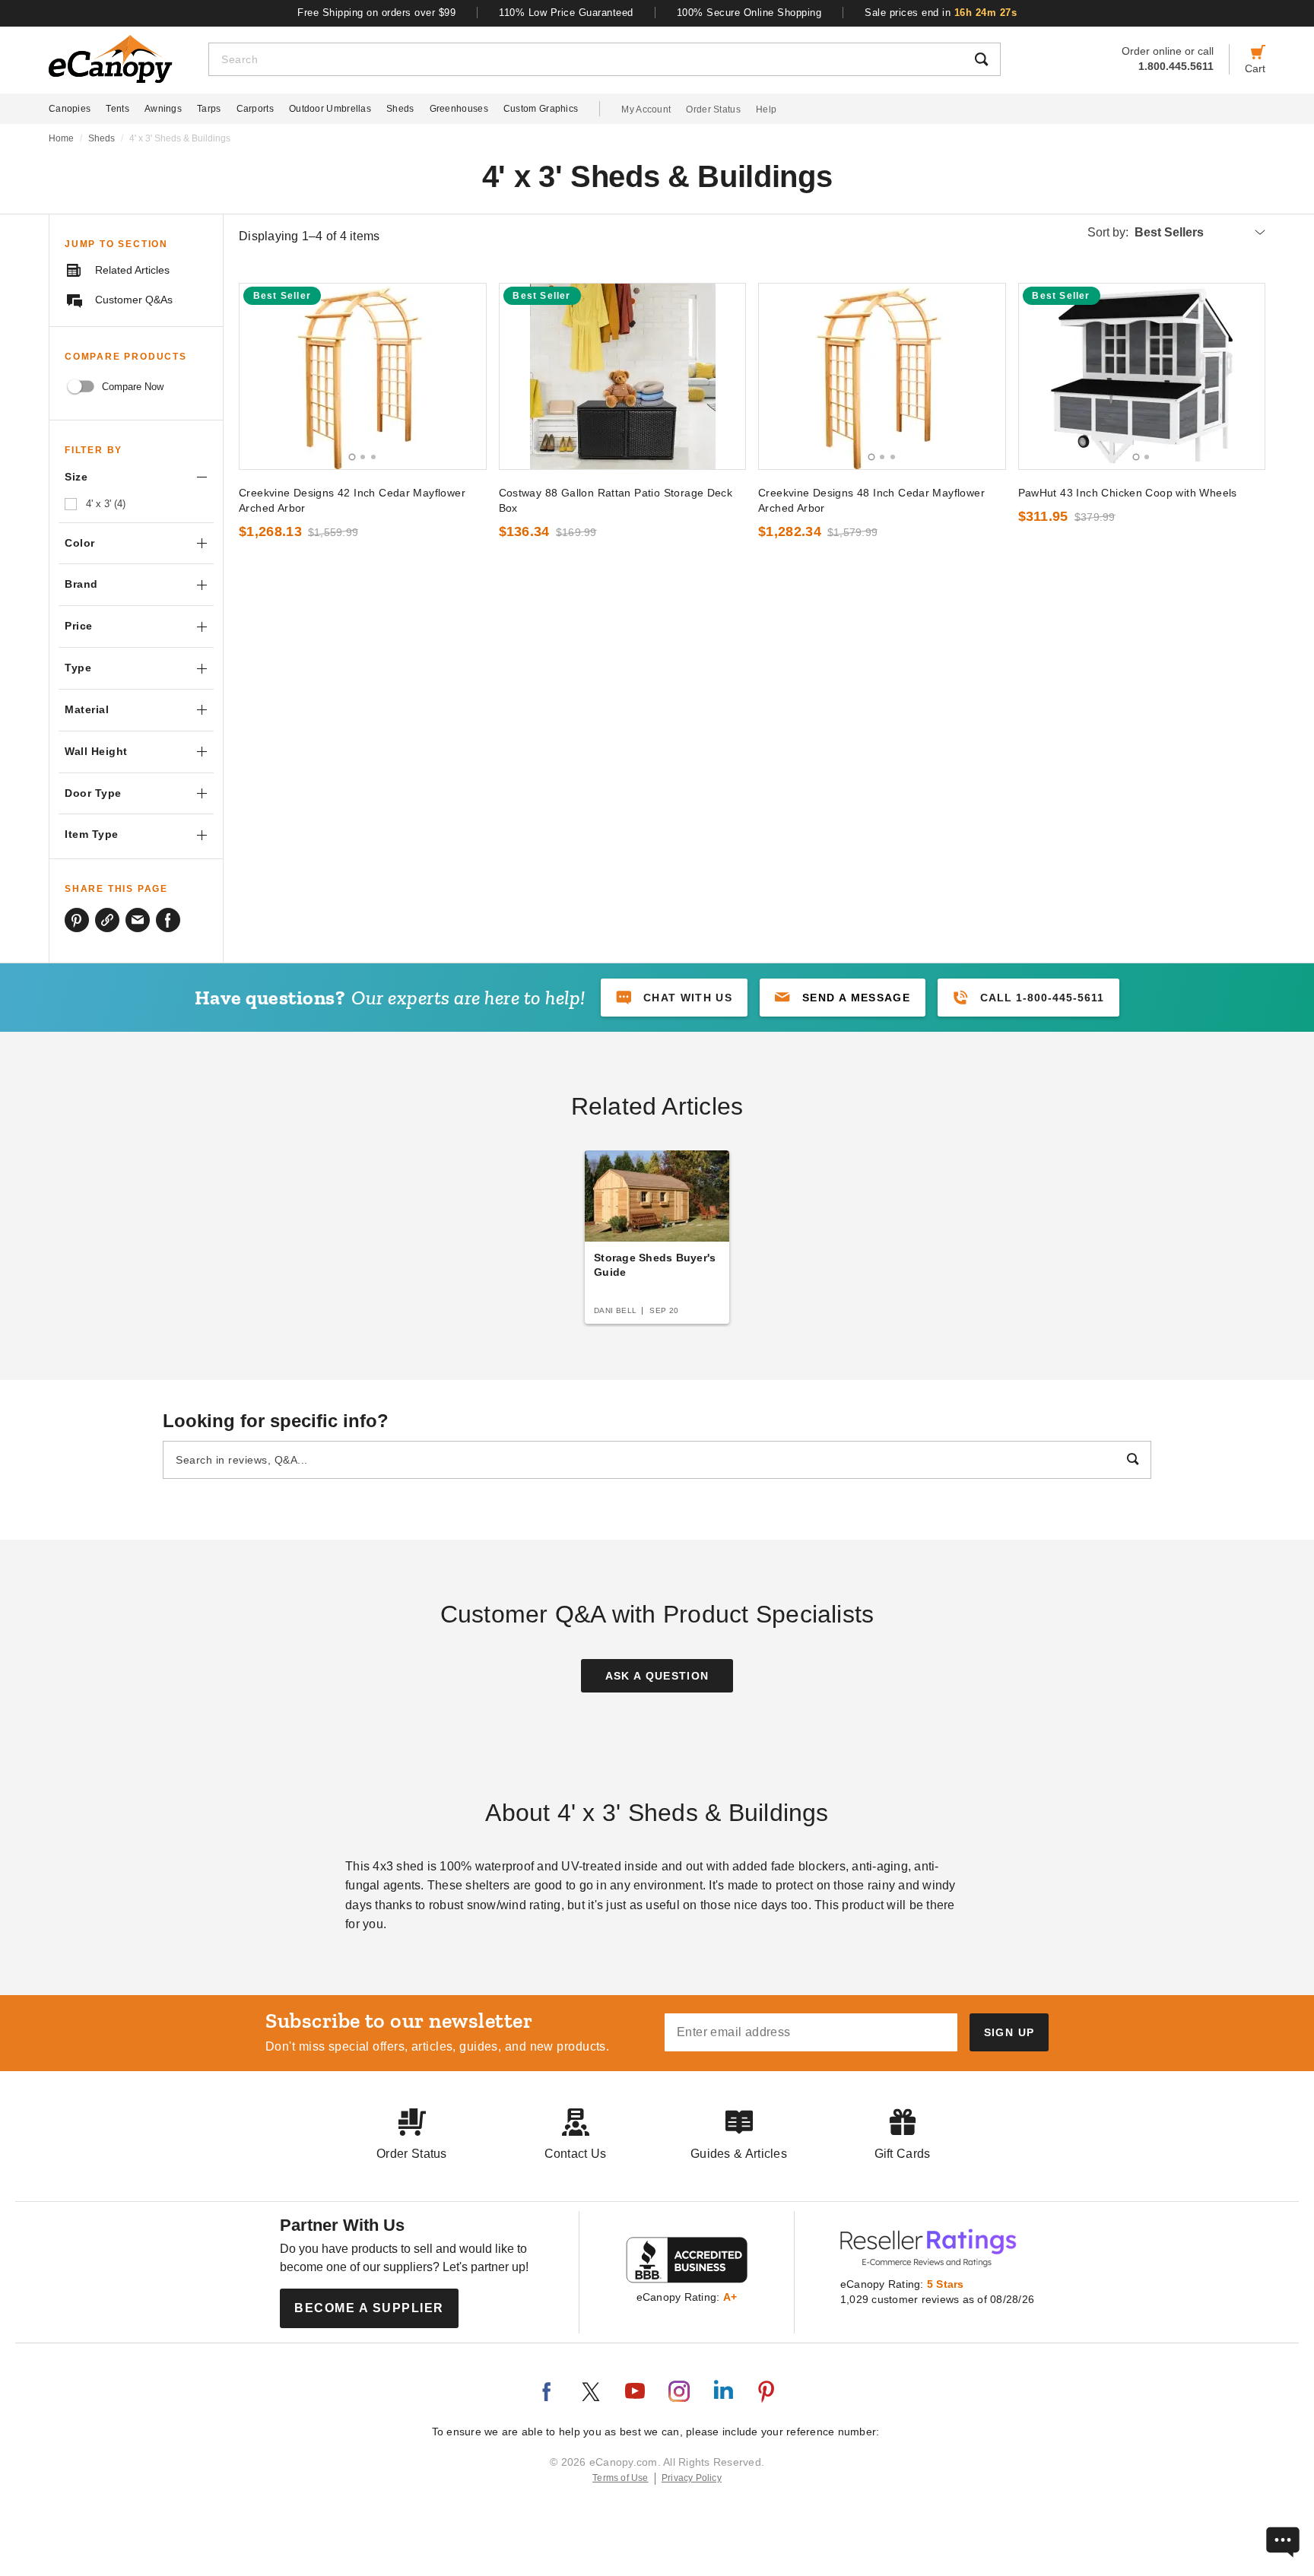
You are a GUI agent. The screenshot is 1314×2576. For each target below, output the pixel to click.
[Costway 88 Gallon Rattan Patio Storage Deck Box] (623, 376)
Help (766, 109)
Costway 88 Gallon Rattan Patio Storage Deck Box (616, 500)
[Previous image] (258, 376)
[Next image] (468, 376)
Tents (117, 109)
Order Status (713, 109)
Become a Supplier (369, 2308)
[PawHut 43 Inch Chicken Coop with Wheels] (1142, 376)
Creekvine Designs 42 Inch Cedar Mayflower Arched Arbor (352, 500)
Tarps (209, 109)
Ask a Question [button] (657, 1676)
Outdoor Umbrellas (330, 109)
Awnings (163, 109)
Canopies (70, 109)
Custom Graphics (541, 109)
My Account (646, 109)
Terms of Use (620, 2478)
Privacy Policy (692, 2478)
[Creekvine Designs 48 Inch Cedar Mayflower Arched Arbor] (882, 376)
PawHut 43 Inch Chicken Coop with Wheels (1128, 493)
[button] (843, 998)
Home (61, 138)
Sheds (400, 109)
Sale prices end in (941, 13)
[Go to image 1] (352, 457)
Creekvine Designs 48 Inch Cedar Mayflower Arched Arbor (871, 500)
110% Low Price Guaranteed (566, 13)
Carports (255, 109)
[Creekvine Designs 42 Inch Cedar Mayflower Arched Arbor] (363, 376)
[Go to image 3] (373, 457)
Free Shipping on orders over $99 (376, 13)
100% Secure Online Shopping (749, 13)
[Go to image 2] (363, 457)
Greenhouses (459, 109)
